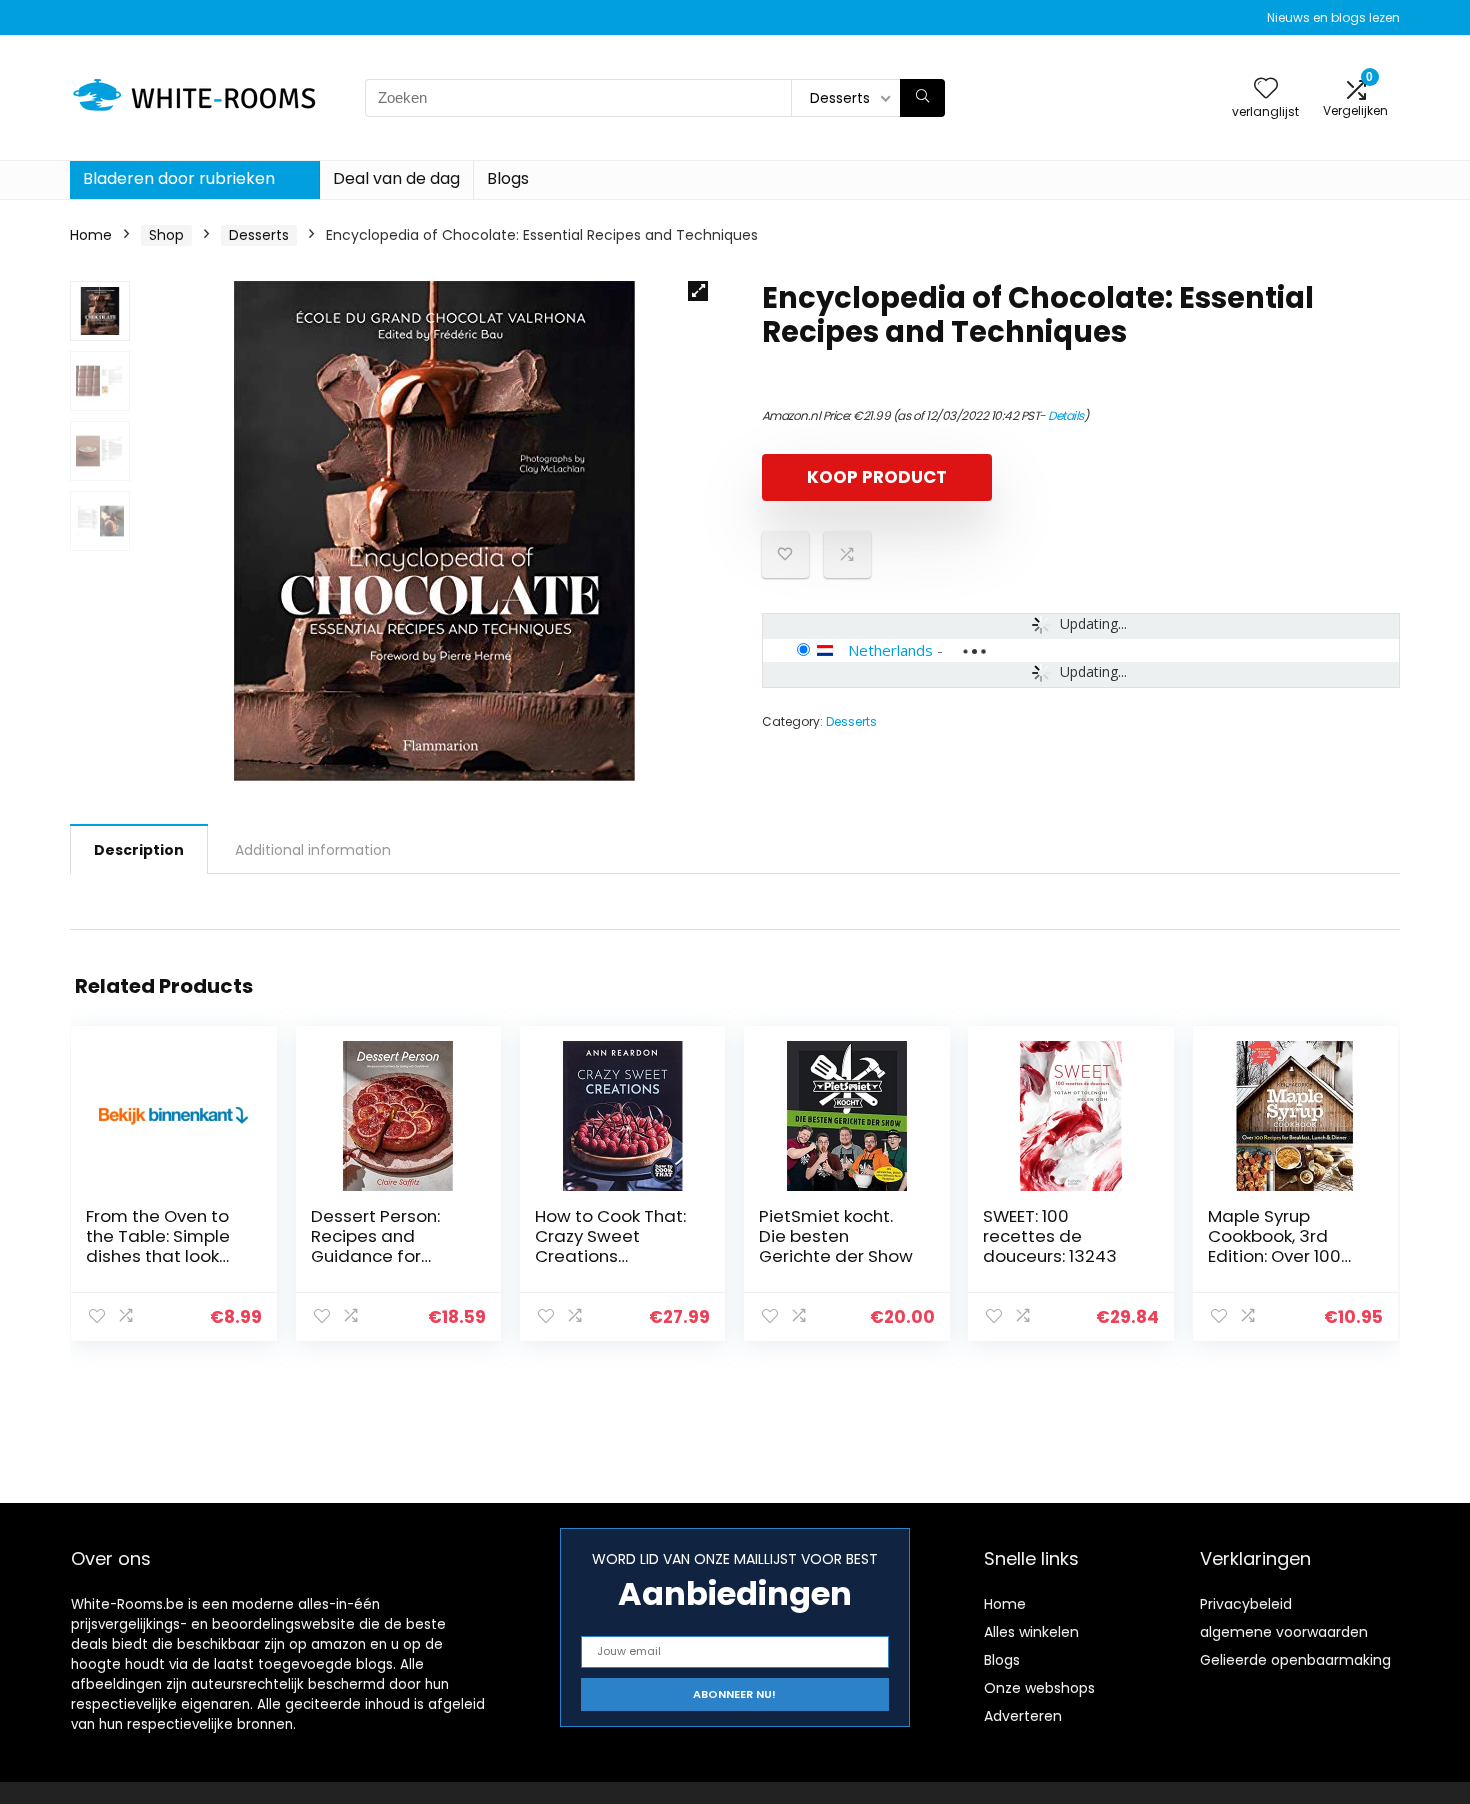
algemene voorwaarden (1284, 1632)
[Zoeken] (922, 98)
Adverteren (1023, 1716)
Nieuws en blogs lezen (1333, 17)
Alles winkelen (1031, 1632)
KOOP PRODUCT (877, 477)
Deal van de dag (396, 178)
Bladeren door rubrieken (179, 178)
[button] (698, 291)
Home (91, 235)
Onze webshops (1039, 1688)
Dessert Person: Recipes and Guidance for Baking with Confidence (375, 1256)
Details (1066, 415)
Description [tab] (139, 850)
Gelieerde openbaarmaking (1295, 1660)
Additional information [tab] (313, 850)
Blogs (508, 178)
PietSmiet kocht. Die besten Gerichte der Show (836, 1236)
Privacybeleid (1246, 1604)
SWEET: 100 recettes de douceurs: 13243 (1050, 1236)
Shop (166, 235)
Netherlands (890, 650)
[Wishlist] (1266, 89)
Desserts (259, 235)
